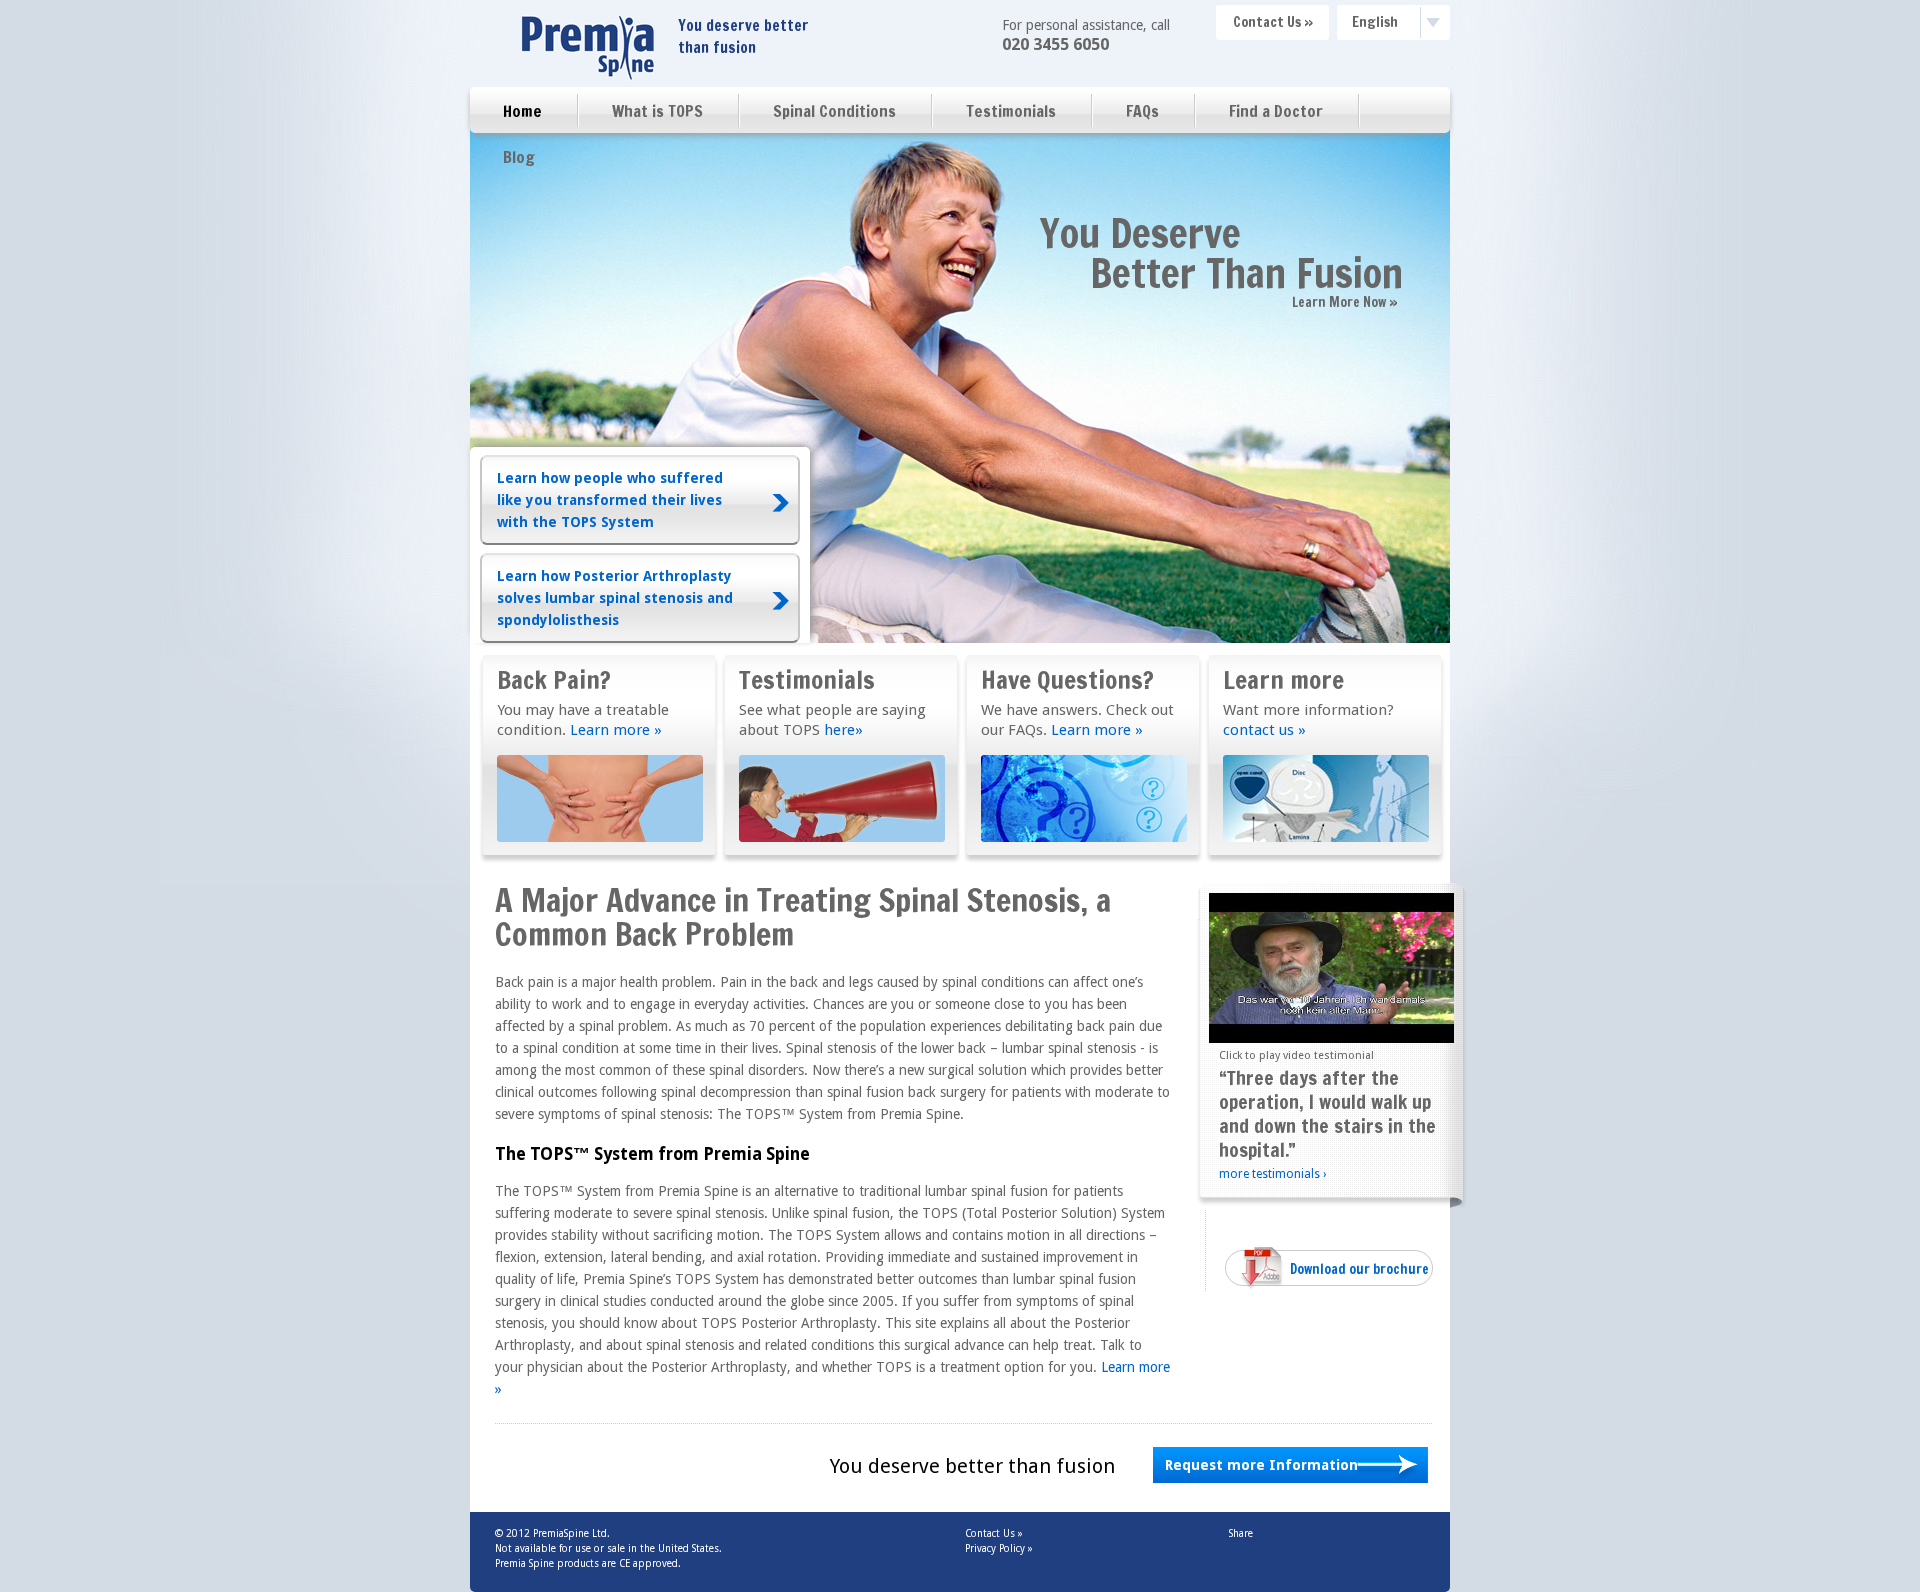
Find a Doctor (1276, 111)
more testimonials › (1272, 1174)
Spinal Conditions (834, 111)
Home (522, 111)
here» (843, 730)
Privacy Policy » (999, 1548)
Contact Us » (1273, 22)
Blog (519, 157)
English (1375, 22)
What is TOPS (657, 111)
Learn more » (616, 730)
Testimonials (1011, 111)
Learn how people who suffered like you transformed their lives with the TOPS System (610, 500)
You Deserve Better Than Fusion (1221, 252)
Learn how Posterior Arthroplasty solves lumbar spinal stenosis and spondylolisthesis (615, 598)
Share (1241, 1533)
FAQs (1142, 111)
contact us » (1264, 730)
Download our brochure (1359, 1269)
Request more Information (1261, 1465)
